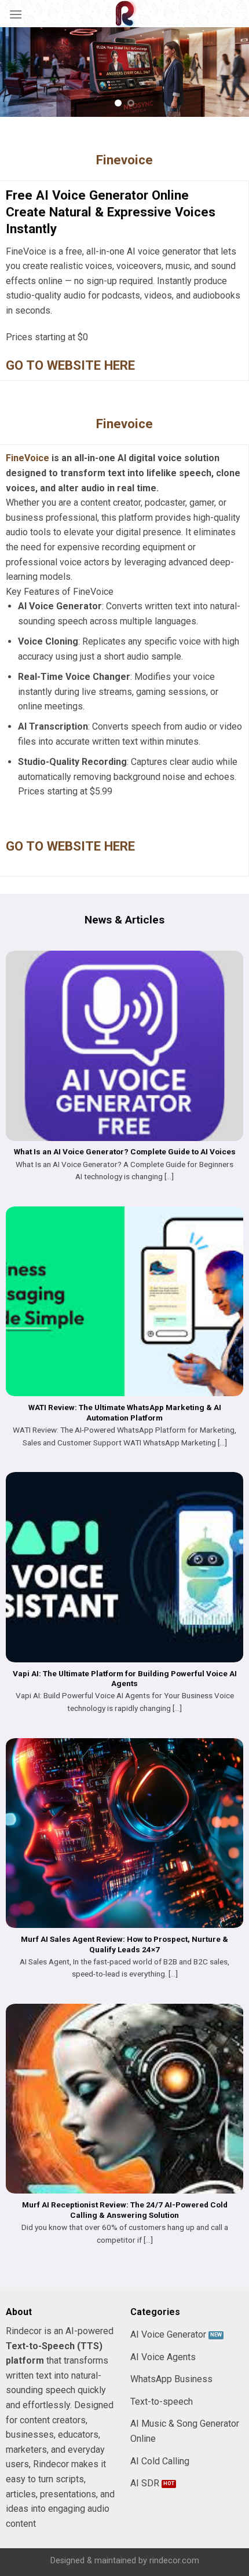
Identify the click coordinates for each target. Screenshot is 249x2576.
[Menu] (16, 14)
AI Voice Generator (168, 2334)
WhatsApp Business (171, 2379)
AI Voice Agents (163, 2357)
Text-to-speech (162, 2402)
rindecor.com (174, 2561)
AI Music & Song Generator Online (185, 2431)
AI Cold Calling (160, 2461)
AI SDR (145, 2483)
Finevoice (124, 160)
